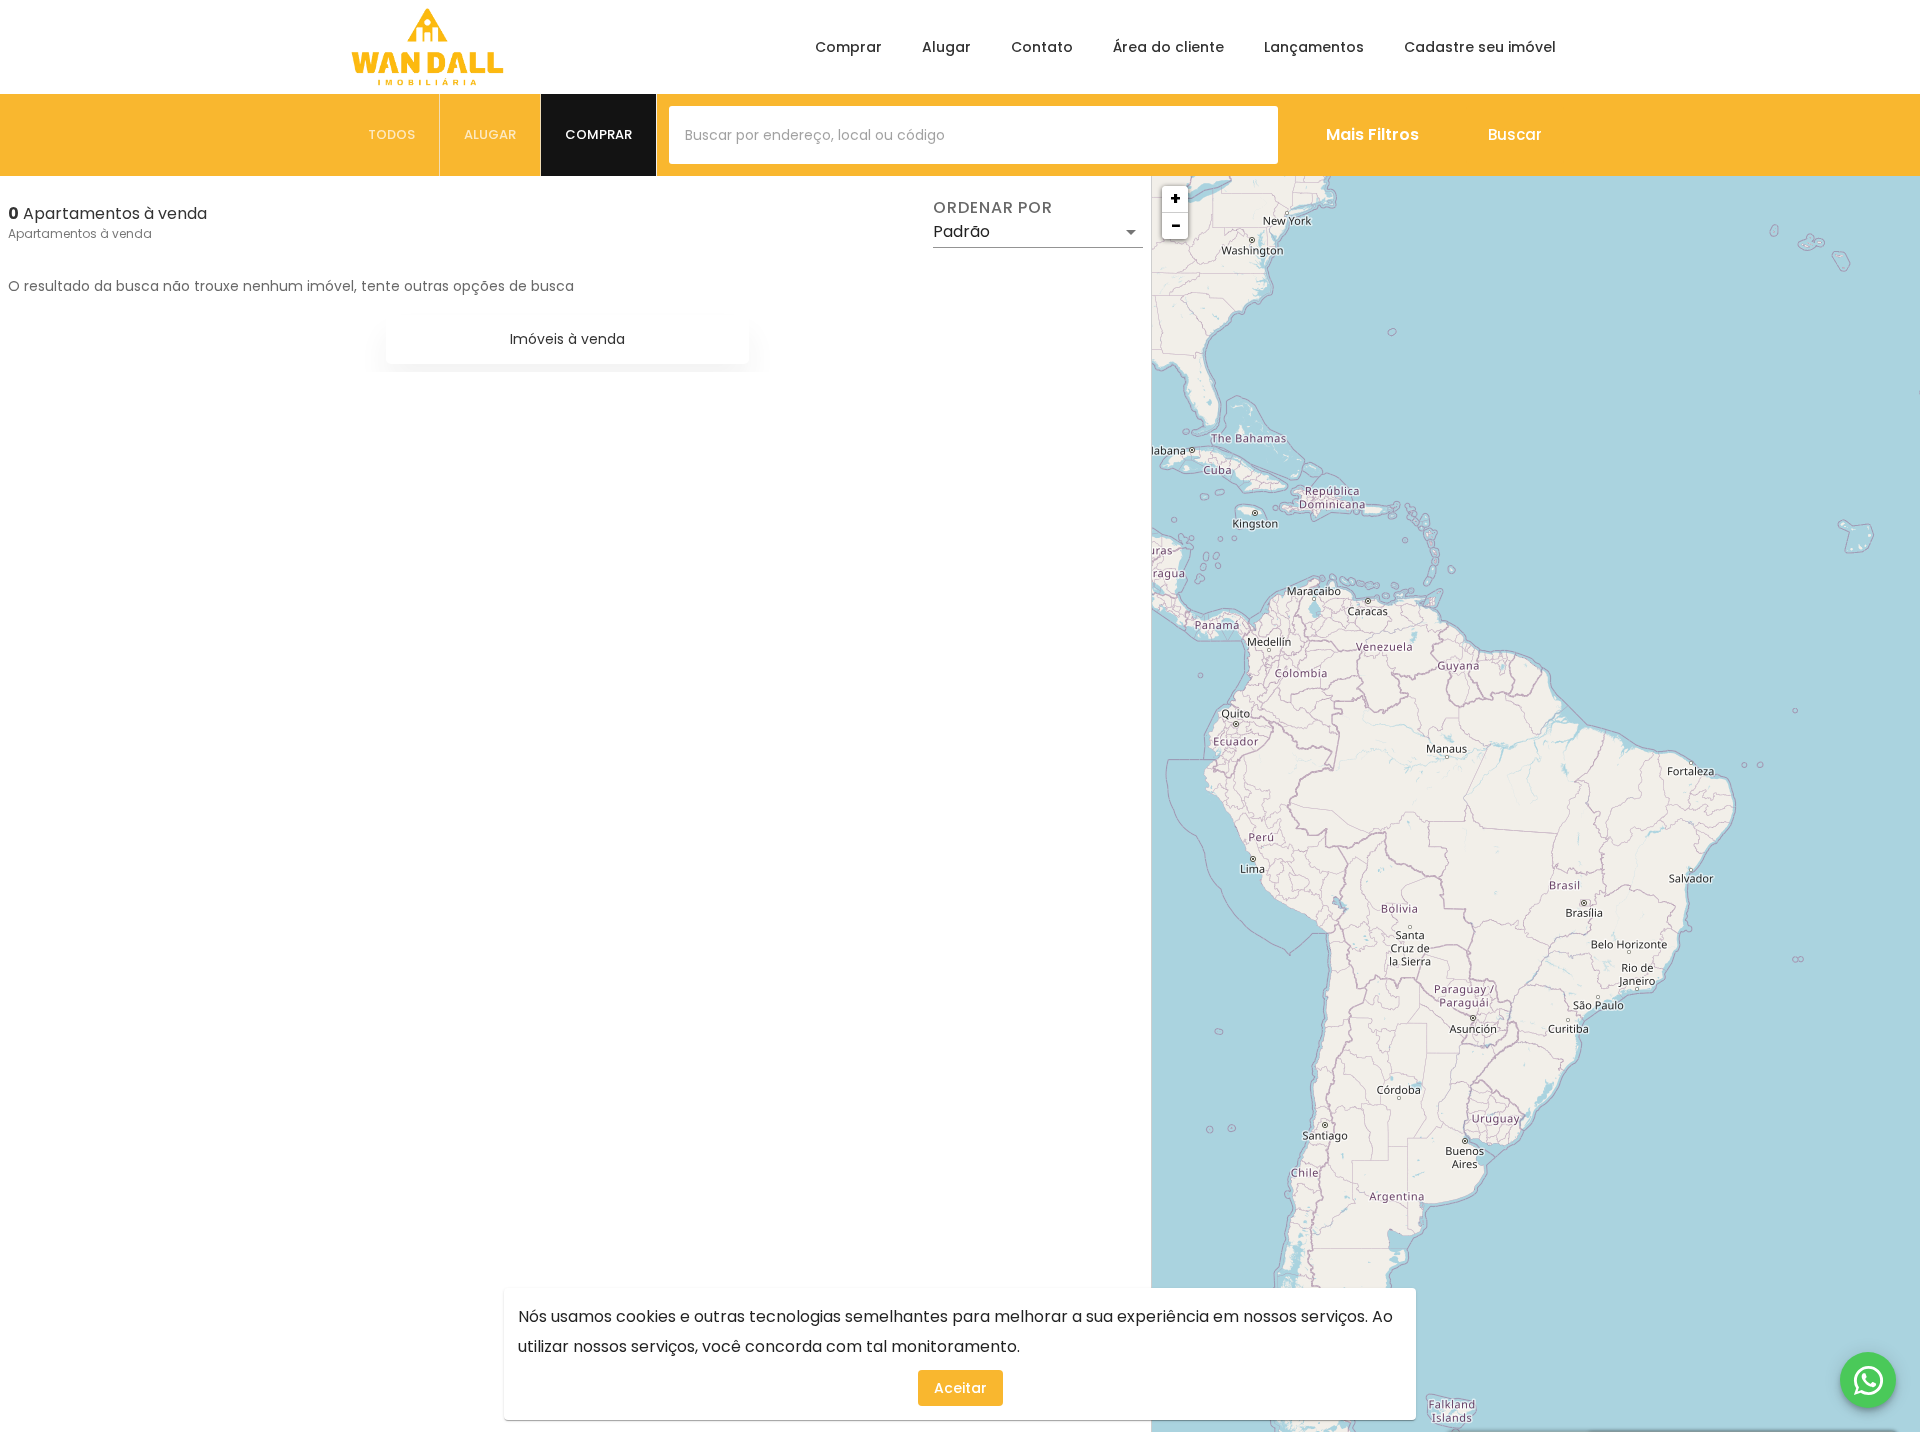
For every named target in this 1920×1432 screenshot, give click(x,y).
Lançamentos (1314, 47)
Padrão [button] (961, 231)
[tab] (392, 135)
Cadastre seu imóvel (1480, 47)
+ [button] (1175, 198)
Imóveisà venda (567, 339)
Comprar (848, 47)
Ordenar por (993, 208)
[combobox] (973, 135)
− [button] (1176, 225)
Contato (1042, 47)
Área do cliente (1168, 47)
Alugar (946, 47)
